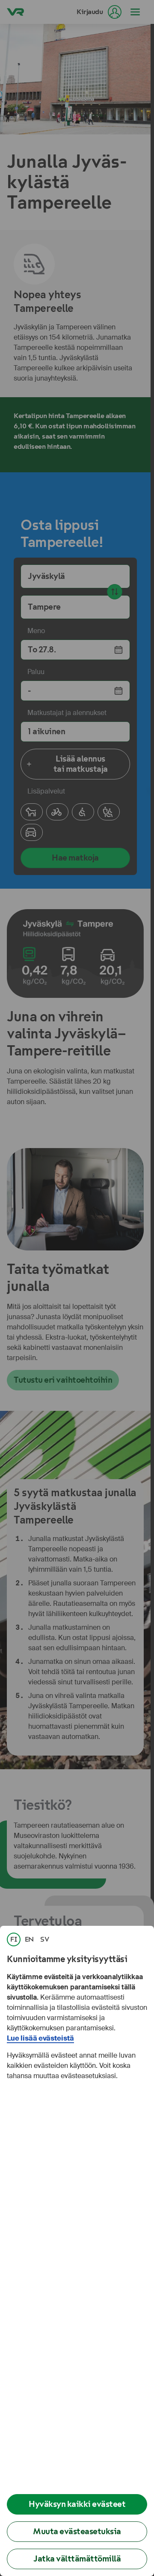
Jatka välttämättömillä (77, 2559)
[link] (14, 1939)
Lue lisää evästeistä (40, 2038)
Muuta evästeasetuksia (77, 2531)
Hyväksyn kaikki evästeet (77, 2504)
